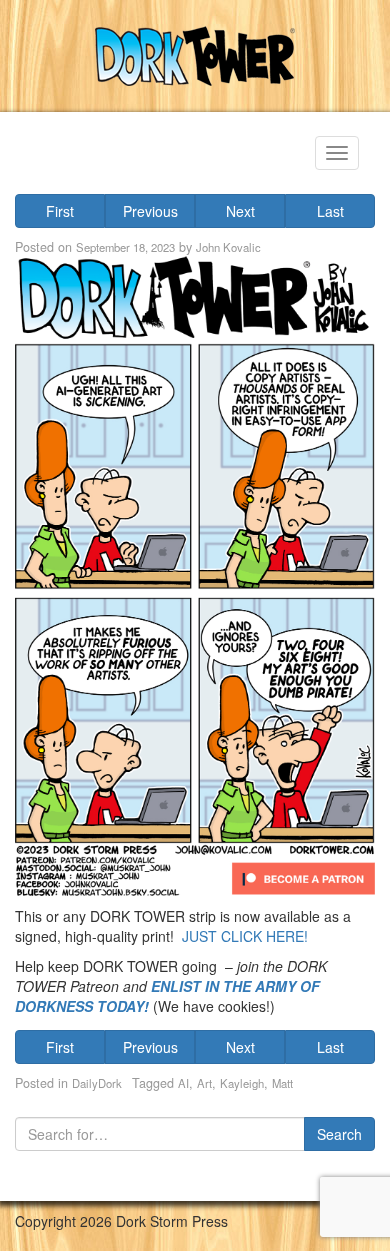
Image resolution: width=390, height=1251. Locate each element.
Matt (282, 1083)
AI (183, 1083)
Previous (150, 211)
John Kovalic (228, 247)
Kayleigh (242, 1083)
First (60, 211)
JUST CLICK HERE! (245, 936)
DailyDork (97, 1083)
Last (330, 211)
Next (240, 211)
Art (204, 1083)
